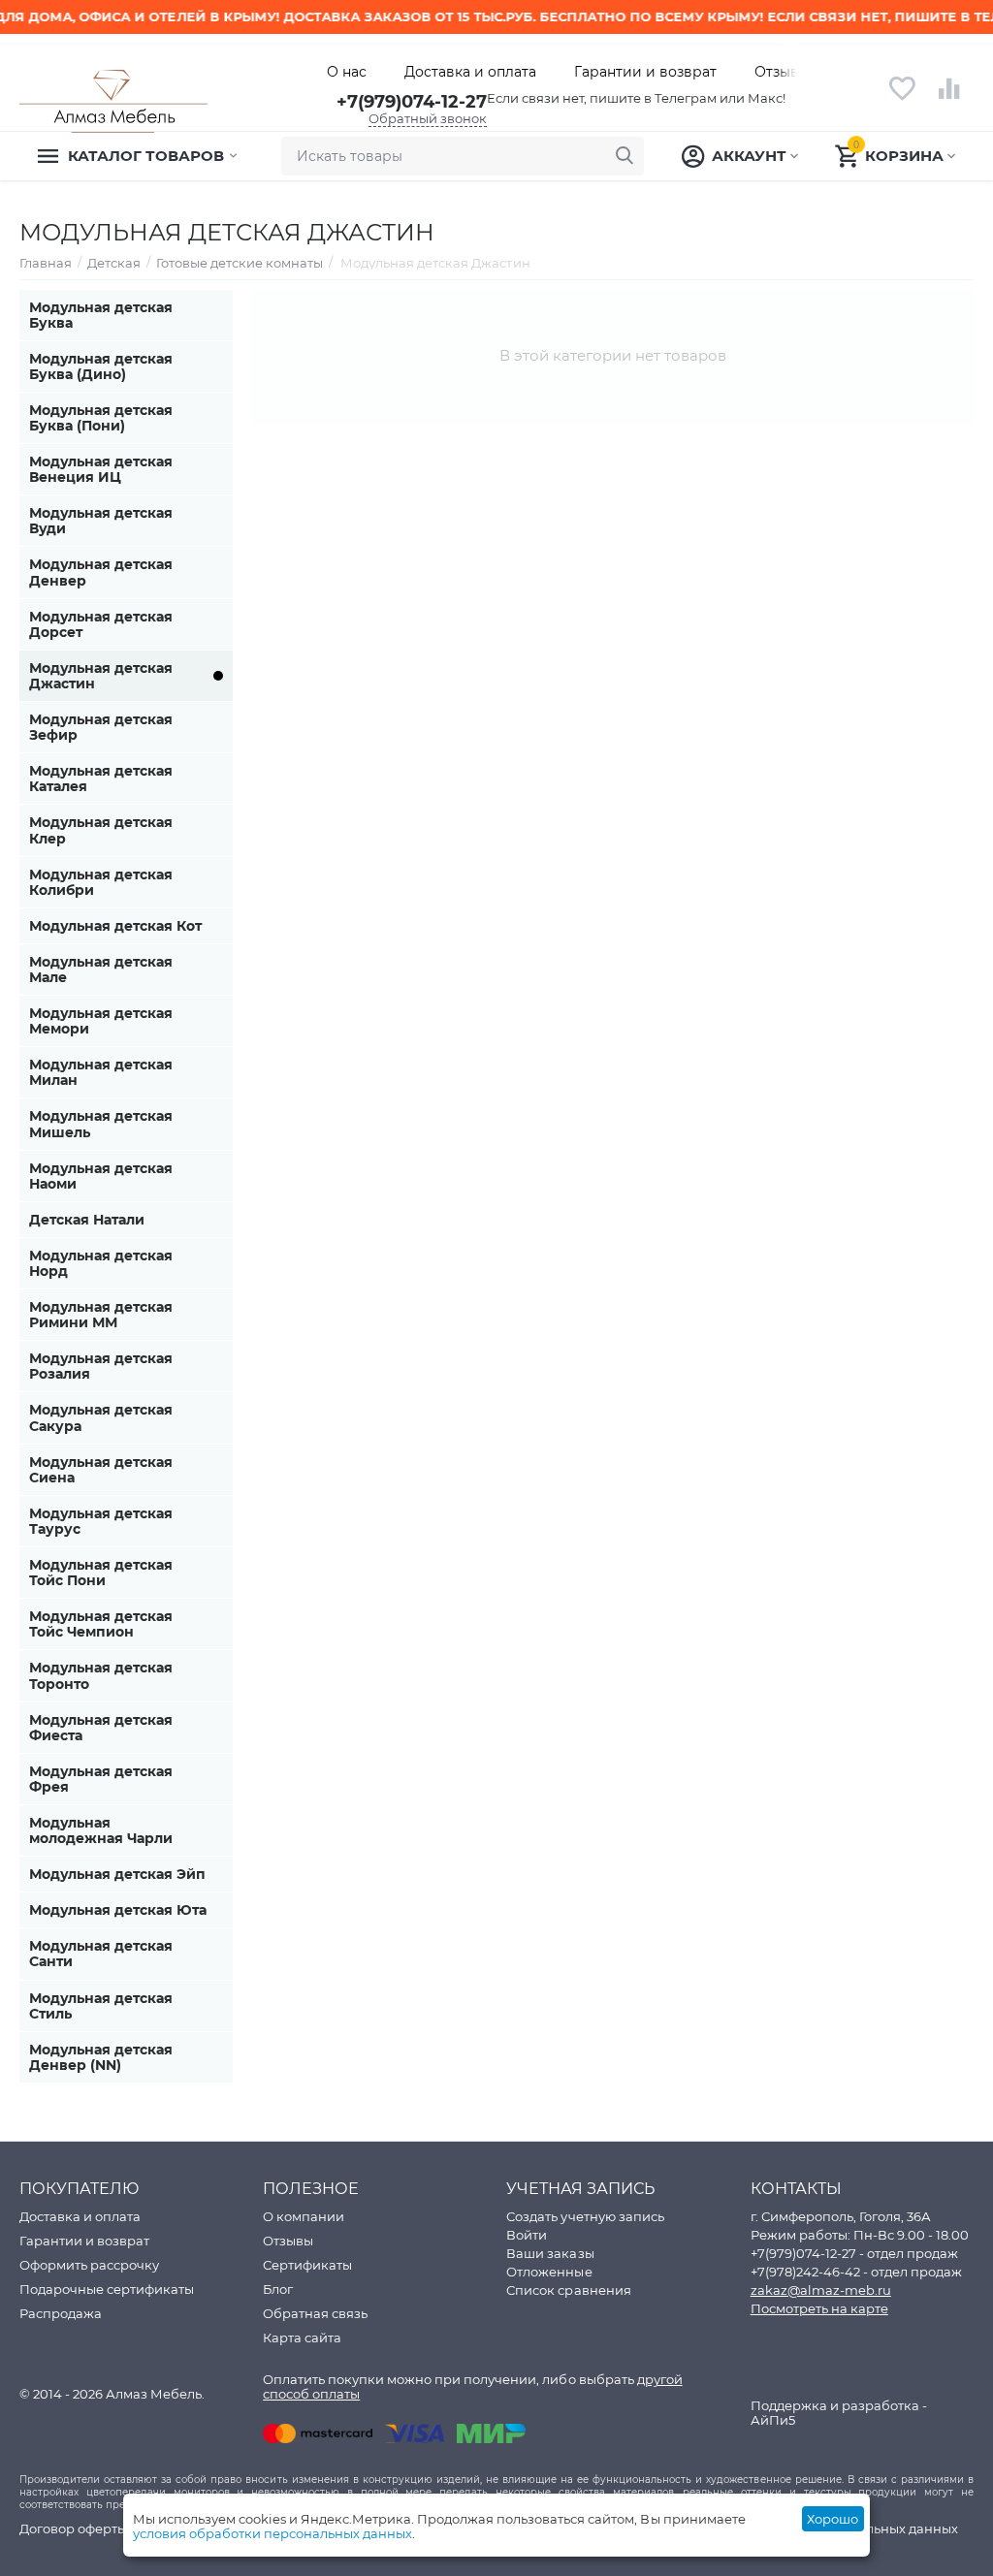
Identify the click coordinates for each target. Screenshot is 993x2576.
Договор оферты (73, 2528)
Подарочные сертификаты (107, 2289)
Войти (527, 2235)
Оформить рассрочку (89, 2265)
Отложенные (549, 2272)
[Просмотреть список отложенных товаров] (902, 99)
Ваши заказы (550, 2253)
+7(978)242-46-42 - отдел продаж (856, 2272)
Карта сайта (302, 2337)
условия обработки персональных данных (272, 2533)
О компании (304, 2216)
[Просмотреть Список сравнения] (949, 99)
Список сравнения (568, 2290)
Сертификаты (307, 2265)
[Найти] (625, 156)
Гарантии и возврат (645, 72)
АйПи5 (773, 2420)
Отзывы (782, 72)
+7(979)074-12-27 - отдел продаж (854, 2253)
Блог (278, 2289)
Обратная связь (315, 2313)
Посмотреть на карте (819, 2308)
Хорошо (833, 2519)
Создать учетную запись (585, 2216)
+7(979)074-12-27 (412, 102)
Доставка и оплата (470, 72)
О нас (347, 72)
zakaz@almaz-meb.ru (821, 2290)
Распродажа (61, 2313)
